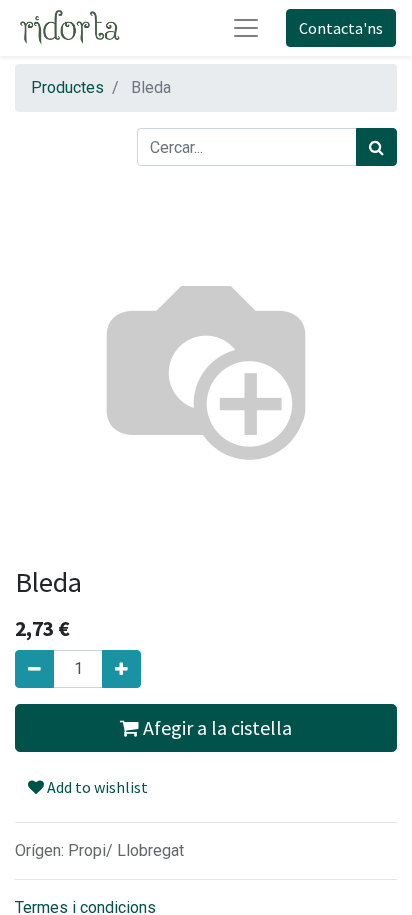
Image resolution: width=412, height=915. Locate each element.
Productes (67, 87)
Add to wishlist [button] (96, 787)
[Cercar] (376, 147)
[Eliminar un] (34, 669)
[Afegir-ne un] (121, 669)
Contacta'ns (341, 28)
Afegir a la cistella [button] (215, 727)
